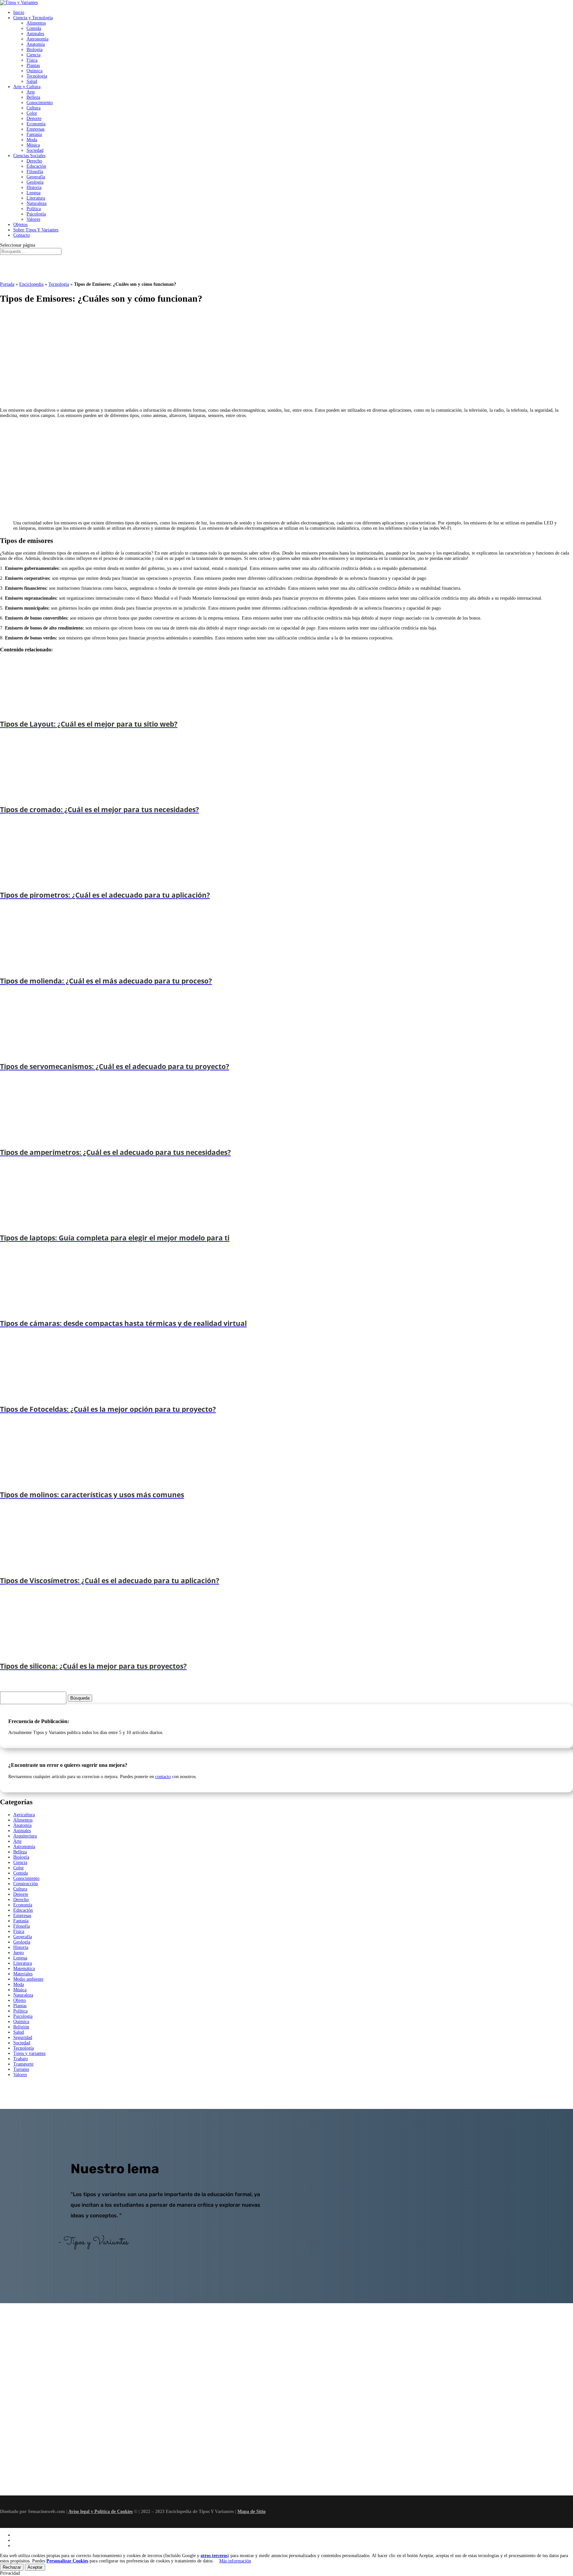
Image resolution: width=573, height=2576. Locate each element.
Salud (32, 81)
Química (34, 71)
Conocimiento (40, 103)
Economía (36, 124)
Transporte (23, 2064)
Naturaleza (36, 203)
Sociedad (35, 150)
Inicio (19, 12)
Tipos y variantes (29, 2053)
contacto (163, 1777)
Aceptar (35, 2567)
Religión (21, 2027)
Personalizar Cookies (67, 2561)
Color (32, 113)
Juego (19, 1953)
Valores (33, 219)
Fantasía (34, 134)
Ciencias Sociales (29, 156)
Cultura (33, 108)
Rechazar (12, 2567)
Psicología (36, 214)
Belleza (33, 97)
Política (34, 209)
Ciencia (33, 55)
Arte (31, 92)
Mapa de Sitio (252, 2512)
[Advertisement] (199, 357)
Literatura (36, 198)
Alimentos (36, 23)
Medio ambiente (28, 1979)
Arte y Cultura (27, 87)
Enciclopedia (31, 284)
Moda (32, 140)
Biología (34, 50)
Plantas (33, 65)
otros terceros (214, 2556)
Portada (7, 284)
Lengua (33, 193)
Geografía (36, 177)
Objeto (20, 2000)
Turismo (21, 2069)
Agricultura (24, 1815)
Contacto (22, 235)
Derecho (34, 161)
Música (33, 145)
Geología (35, 182)
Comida (34, 28)
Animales (35, 34)
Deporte (34, 119)
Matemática (24, 1969)
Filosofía (35, 172)
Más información (235, 2561)
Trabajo (21, 2059)
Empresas (35, 129)
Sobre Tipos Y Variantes (36, 230)
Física (32, 60)
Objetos (20, 225)
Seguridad (23, 2037)
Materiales (23, 1974)
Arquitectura (25, 1836)
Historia (34, 187)
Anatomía (36, 44)
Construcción (26, 1884)
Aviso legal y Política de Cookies (100, 2512)
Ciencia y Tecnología (33, 18)
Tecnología (37, 76)
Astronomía (37, 39)
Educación (36, 166)
